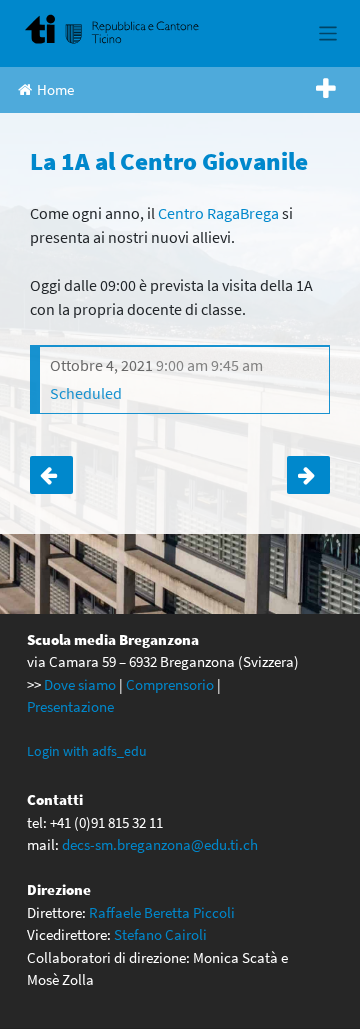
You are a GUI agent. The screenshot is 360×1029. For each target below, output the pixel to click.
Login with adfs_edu (87, 751)
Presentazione (70, 706)
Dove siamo (80, 684)
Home (55, 89)
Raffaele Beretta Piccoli (162, 912)
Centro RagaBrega (218, 213)
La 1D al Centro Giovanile (308, 475)
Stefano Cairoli (160, 934)
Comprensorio (170, 684)
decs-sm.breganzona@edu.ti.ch (160, 844)
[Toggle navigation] (328, 33)
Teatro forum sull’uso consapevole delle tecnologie (51, 475)
